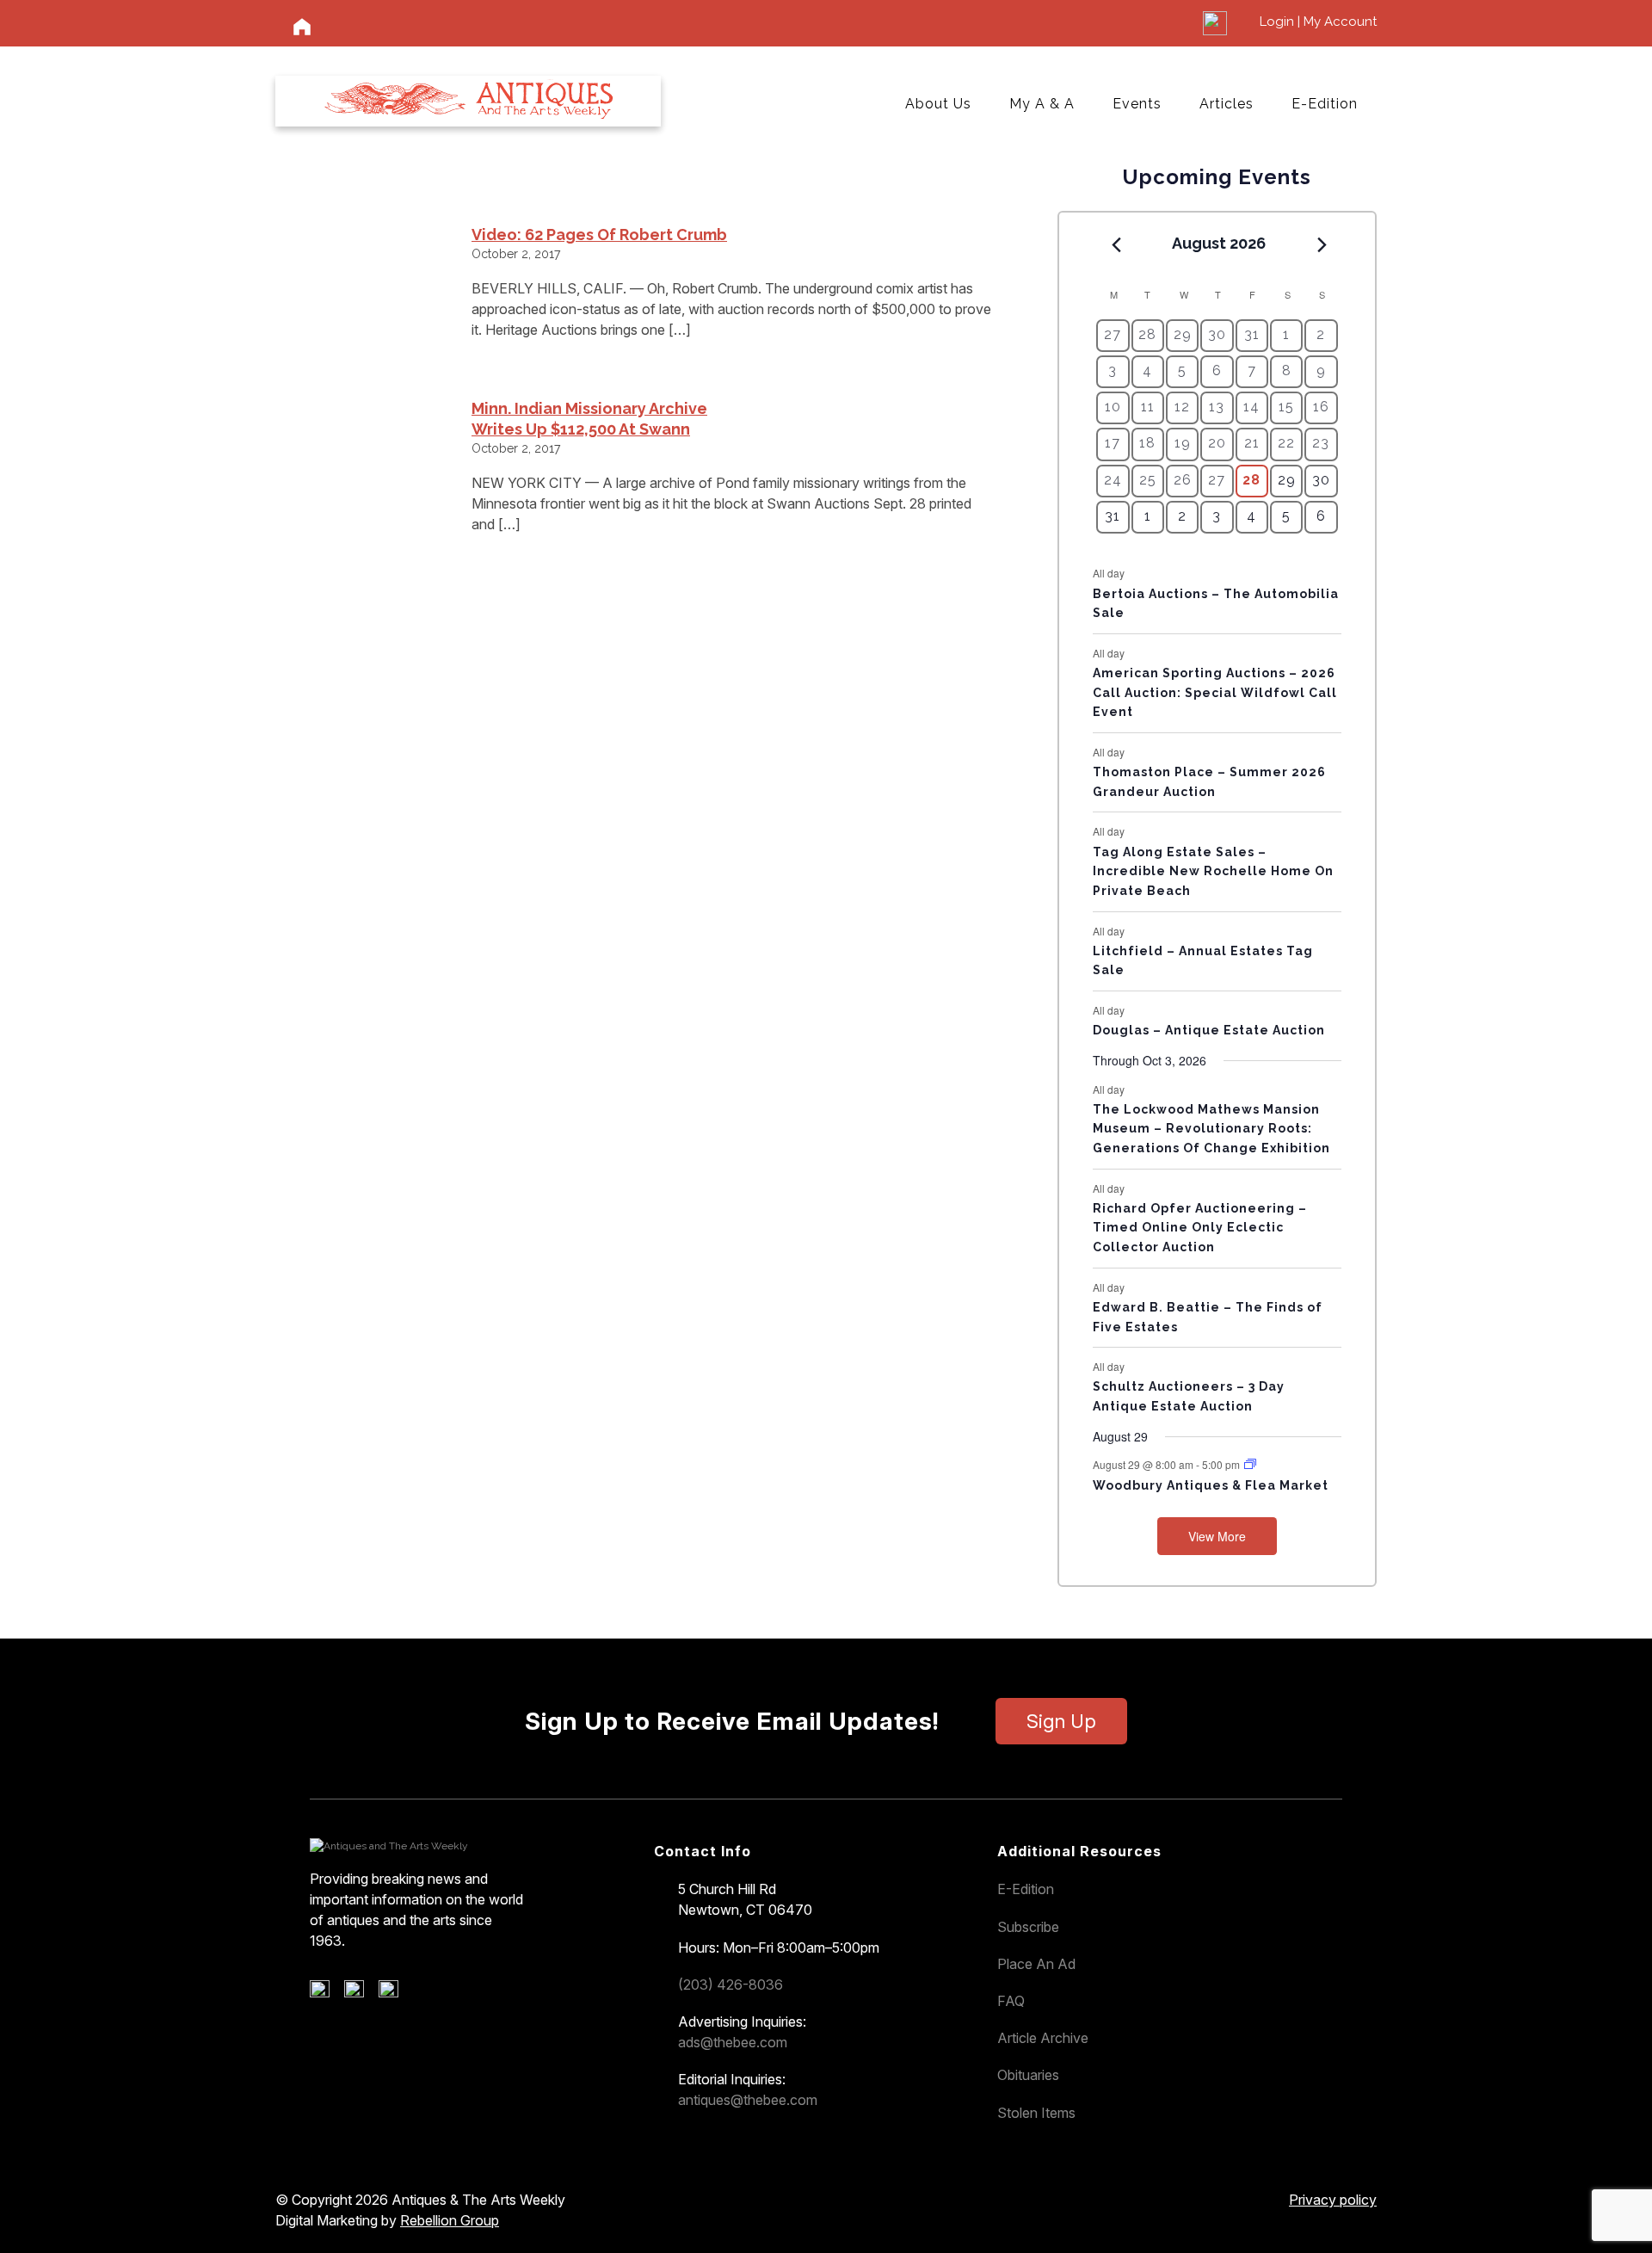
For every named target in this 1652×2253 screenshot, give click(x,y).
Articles (1227, 104)
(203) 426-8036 (730, 1984)
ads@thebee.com (733, 2042)
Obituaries (1028, 2075)
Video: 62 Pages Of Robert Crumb (599, 235)
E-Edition (1325, 104)
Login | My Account (1318, 22)
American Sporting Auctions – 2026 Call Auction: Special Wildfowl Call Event (1215, 692)
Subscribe (1028, 1927)
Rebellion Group (450, 2220)
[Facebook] (326, 1993)
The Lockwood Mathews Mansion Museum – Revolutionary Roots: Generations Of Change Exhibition (1211, 1129)
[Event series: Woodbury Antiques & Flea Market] (1250, 1464)
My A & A (1042, 104)
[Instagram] (395, 1993)
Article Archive (1043, 2038)
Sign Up (1061, 1721)
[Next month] (1322, 244)
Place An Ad (1036, 1964)
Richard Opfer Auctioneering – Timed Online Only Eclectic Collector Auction (1200, 1228)
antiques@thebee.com (748, 2100)
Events (1137, 104)
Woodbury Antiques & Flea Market (1211, 1485)
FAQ (1011, 2001)
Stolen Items (1036, 2113)
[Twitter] (360, 1993)
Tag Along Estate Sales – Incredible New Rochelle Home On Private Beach (1213, 871)
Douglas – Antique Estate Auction (1209, 1030)
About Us (938, 104)
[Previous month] (1116, 244)
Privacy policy (1333, 2200)
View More (1217, 1536)
